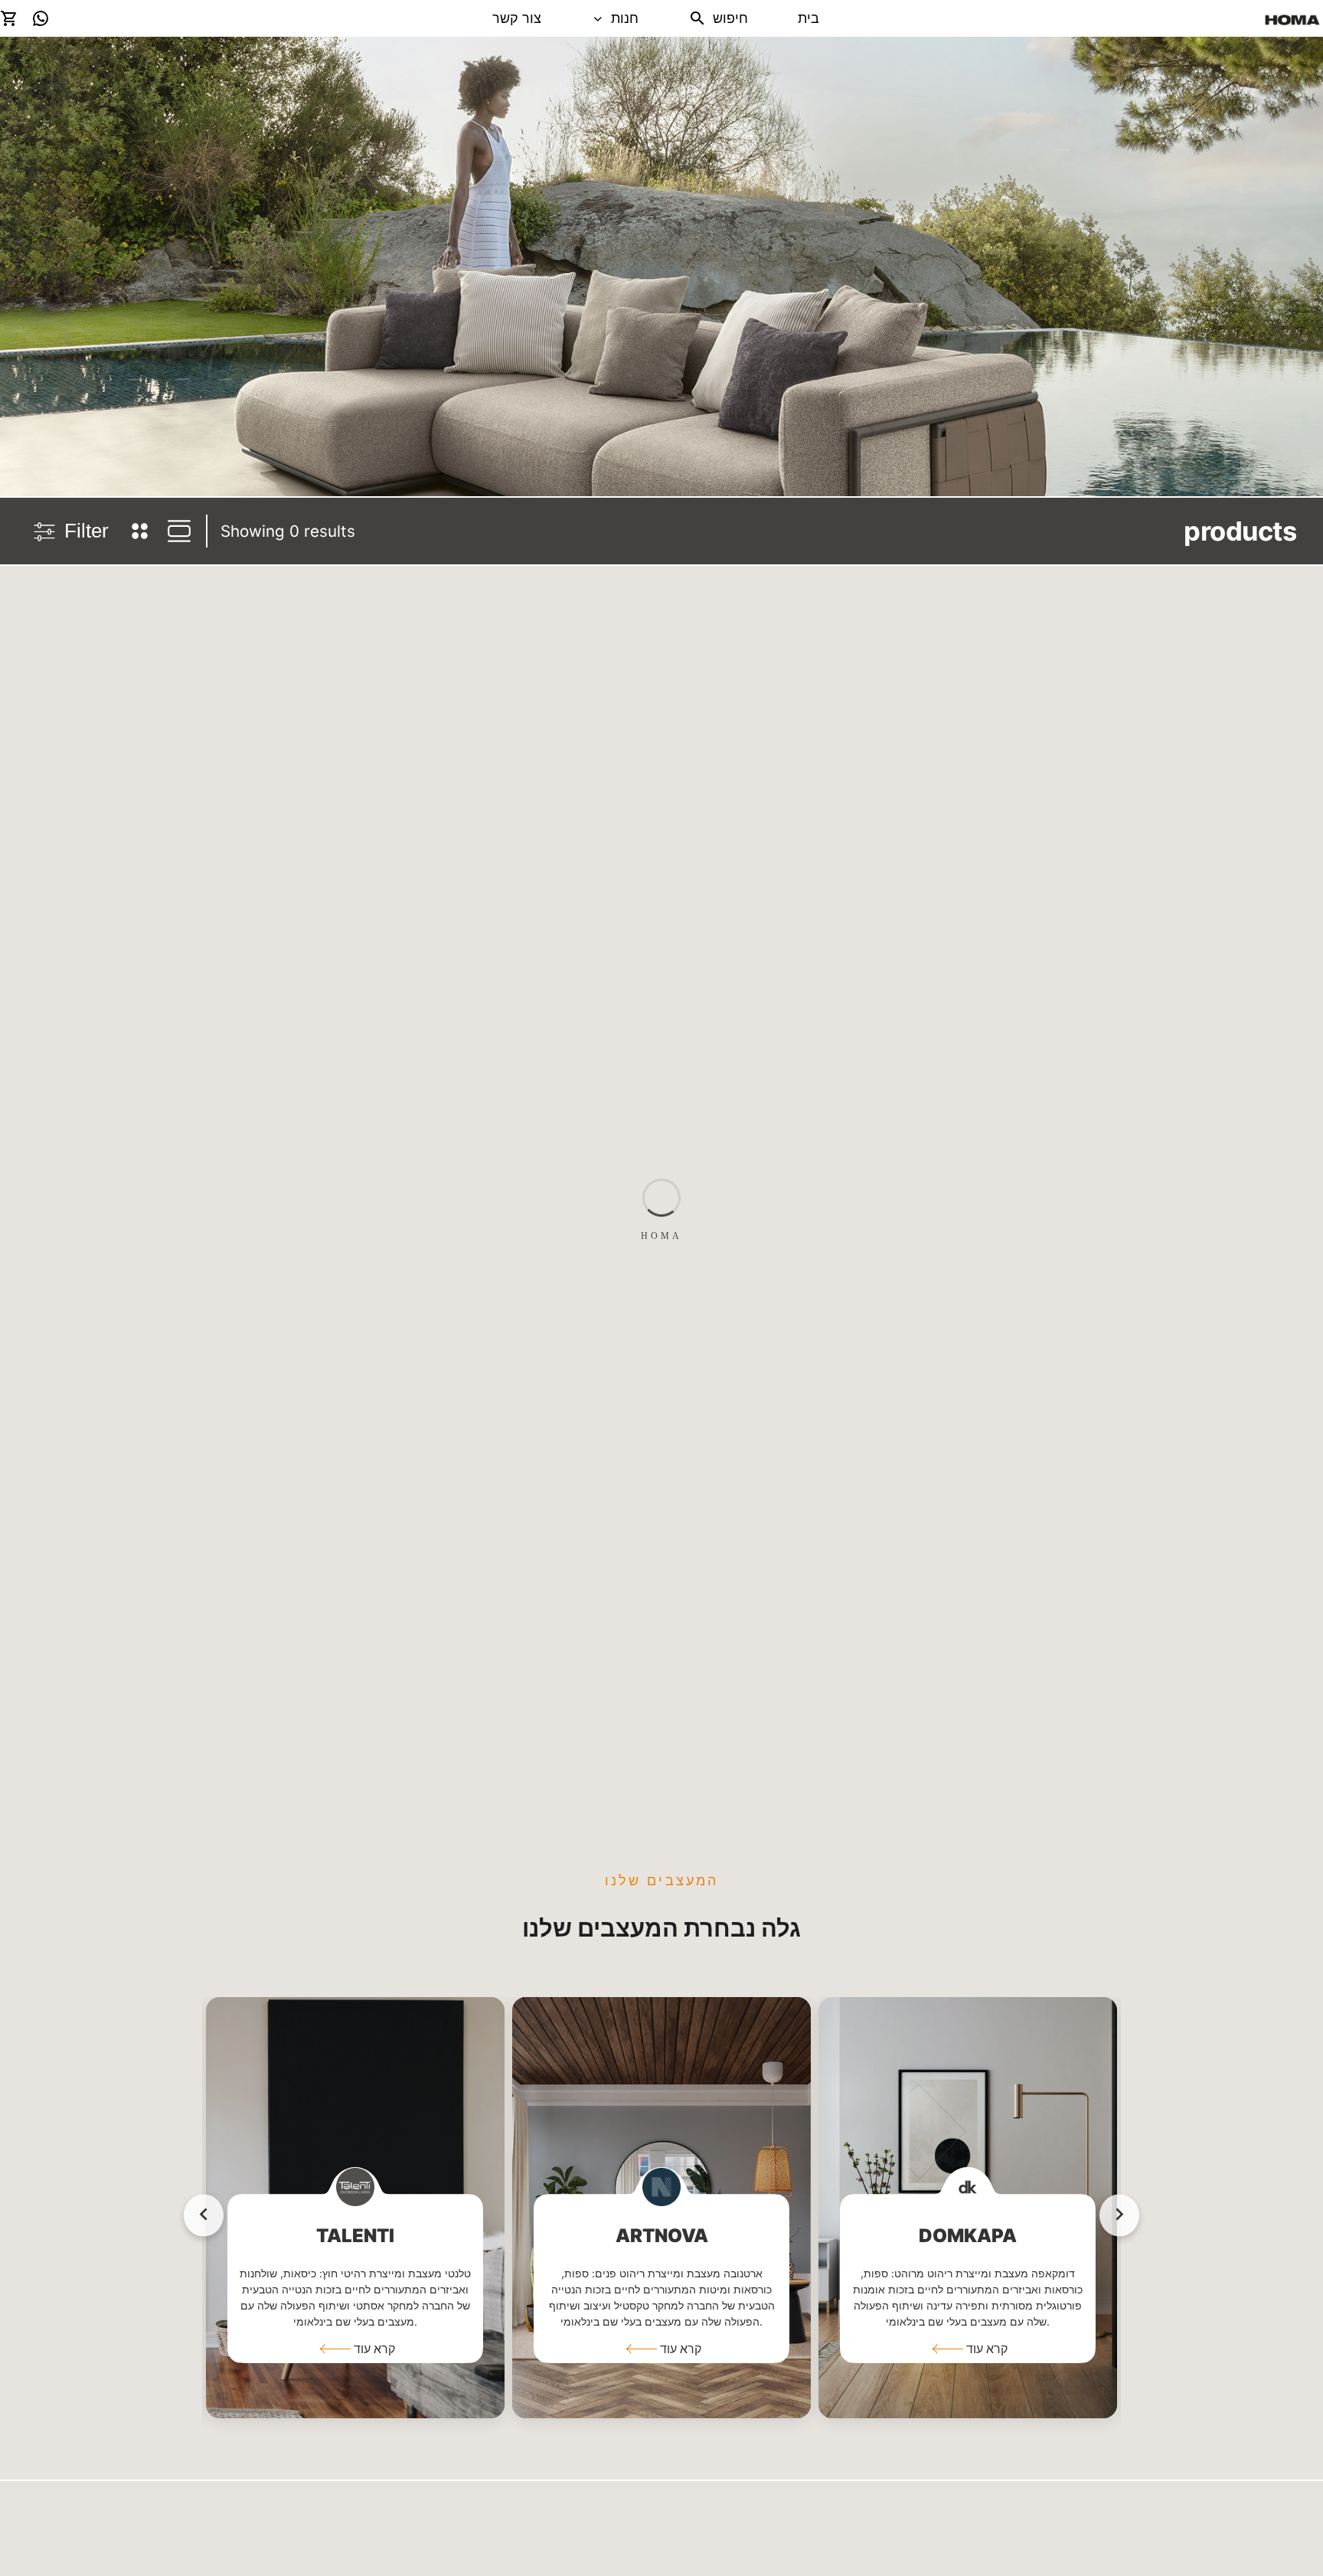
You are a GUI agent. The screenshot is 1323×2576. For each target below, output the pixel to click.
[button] (355, 2349)
